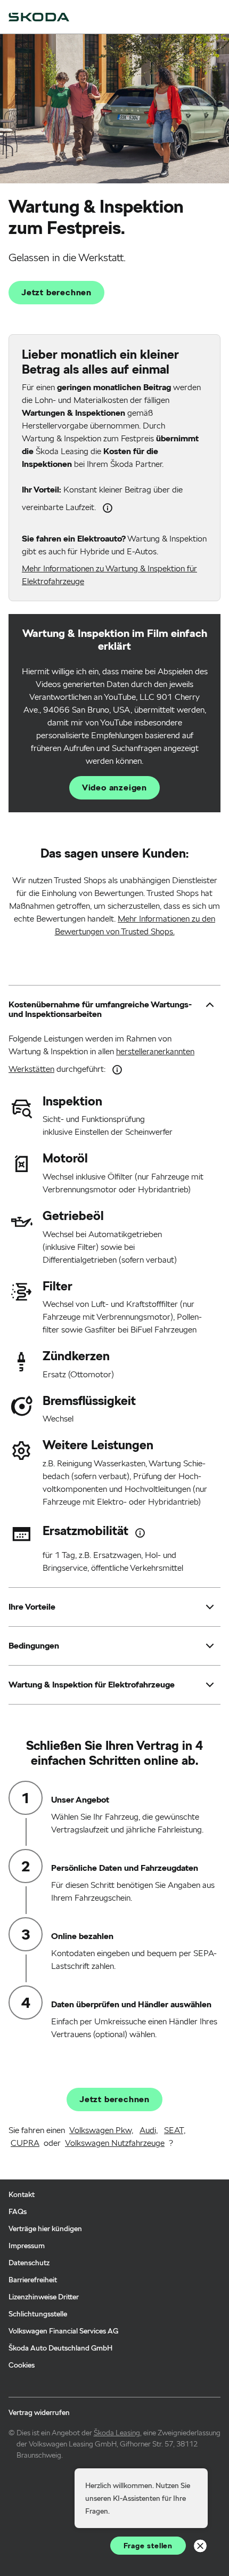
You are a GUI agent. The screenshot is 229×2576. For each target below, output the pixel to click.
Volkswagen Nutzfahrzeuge (115, 2143)
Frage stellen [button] (148, 2546)
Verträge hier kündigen (45, 2228)
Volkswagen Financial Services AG (63, 2331)
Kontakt (22, 2194)
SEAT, (175, 2130)
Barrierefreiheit (33, 2280)
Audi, (149, 2130)
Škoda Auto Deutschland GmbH (60, 2348)
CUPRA (25, 2143)
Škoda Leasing (117, 2433)
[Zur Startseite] (39, 17)
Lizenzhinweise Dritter (44, 2297)
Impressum (27, 2246)
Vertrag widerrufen (39, 2412)
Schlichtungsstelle (38, 2314)
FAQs (18, 2211)
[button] (104, 1010)
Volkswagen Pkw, (101, 2130)
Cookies (22, 2365)
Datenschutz (29, 2263)
